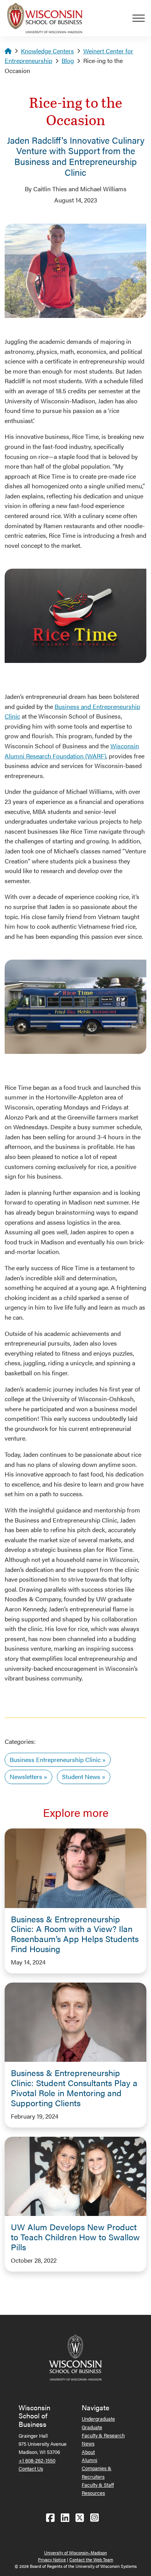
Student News (81, 1777)
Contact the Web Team (91, 2560)
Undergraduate (98, 2419)
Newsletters (26, 1777)
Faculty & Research (103, 2435)
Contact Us (31, 2468)
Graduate (92, 2427)
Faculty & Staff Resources (98, 2489)
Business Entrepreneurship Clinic (55, 1760)
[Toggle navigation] (142, 18)
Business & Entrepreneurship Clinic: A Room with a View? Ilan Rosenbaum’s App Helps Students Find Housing (75, 1934)
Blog (68, 60)
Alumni (89, 2460)
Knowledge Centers (47, 51)
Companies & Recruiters (97, 2472)
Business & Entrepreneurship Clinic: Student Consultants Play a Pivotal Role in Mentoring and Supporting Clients (74, 2088)
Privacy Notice (52, 2560)
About (88, 2452)
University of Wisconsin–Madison (75, 2553)
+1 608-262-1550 (37, 2460)
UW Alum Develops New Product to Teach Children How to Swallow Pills (75, 2237)
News (88, 2443)
